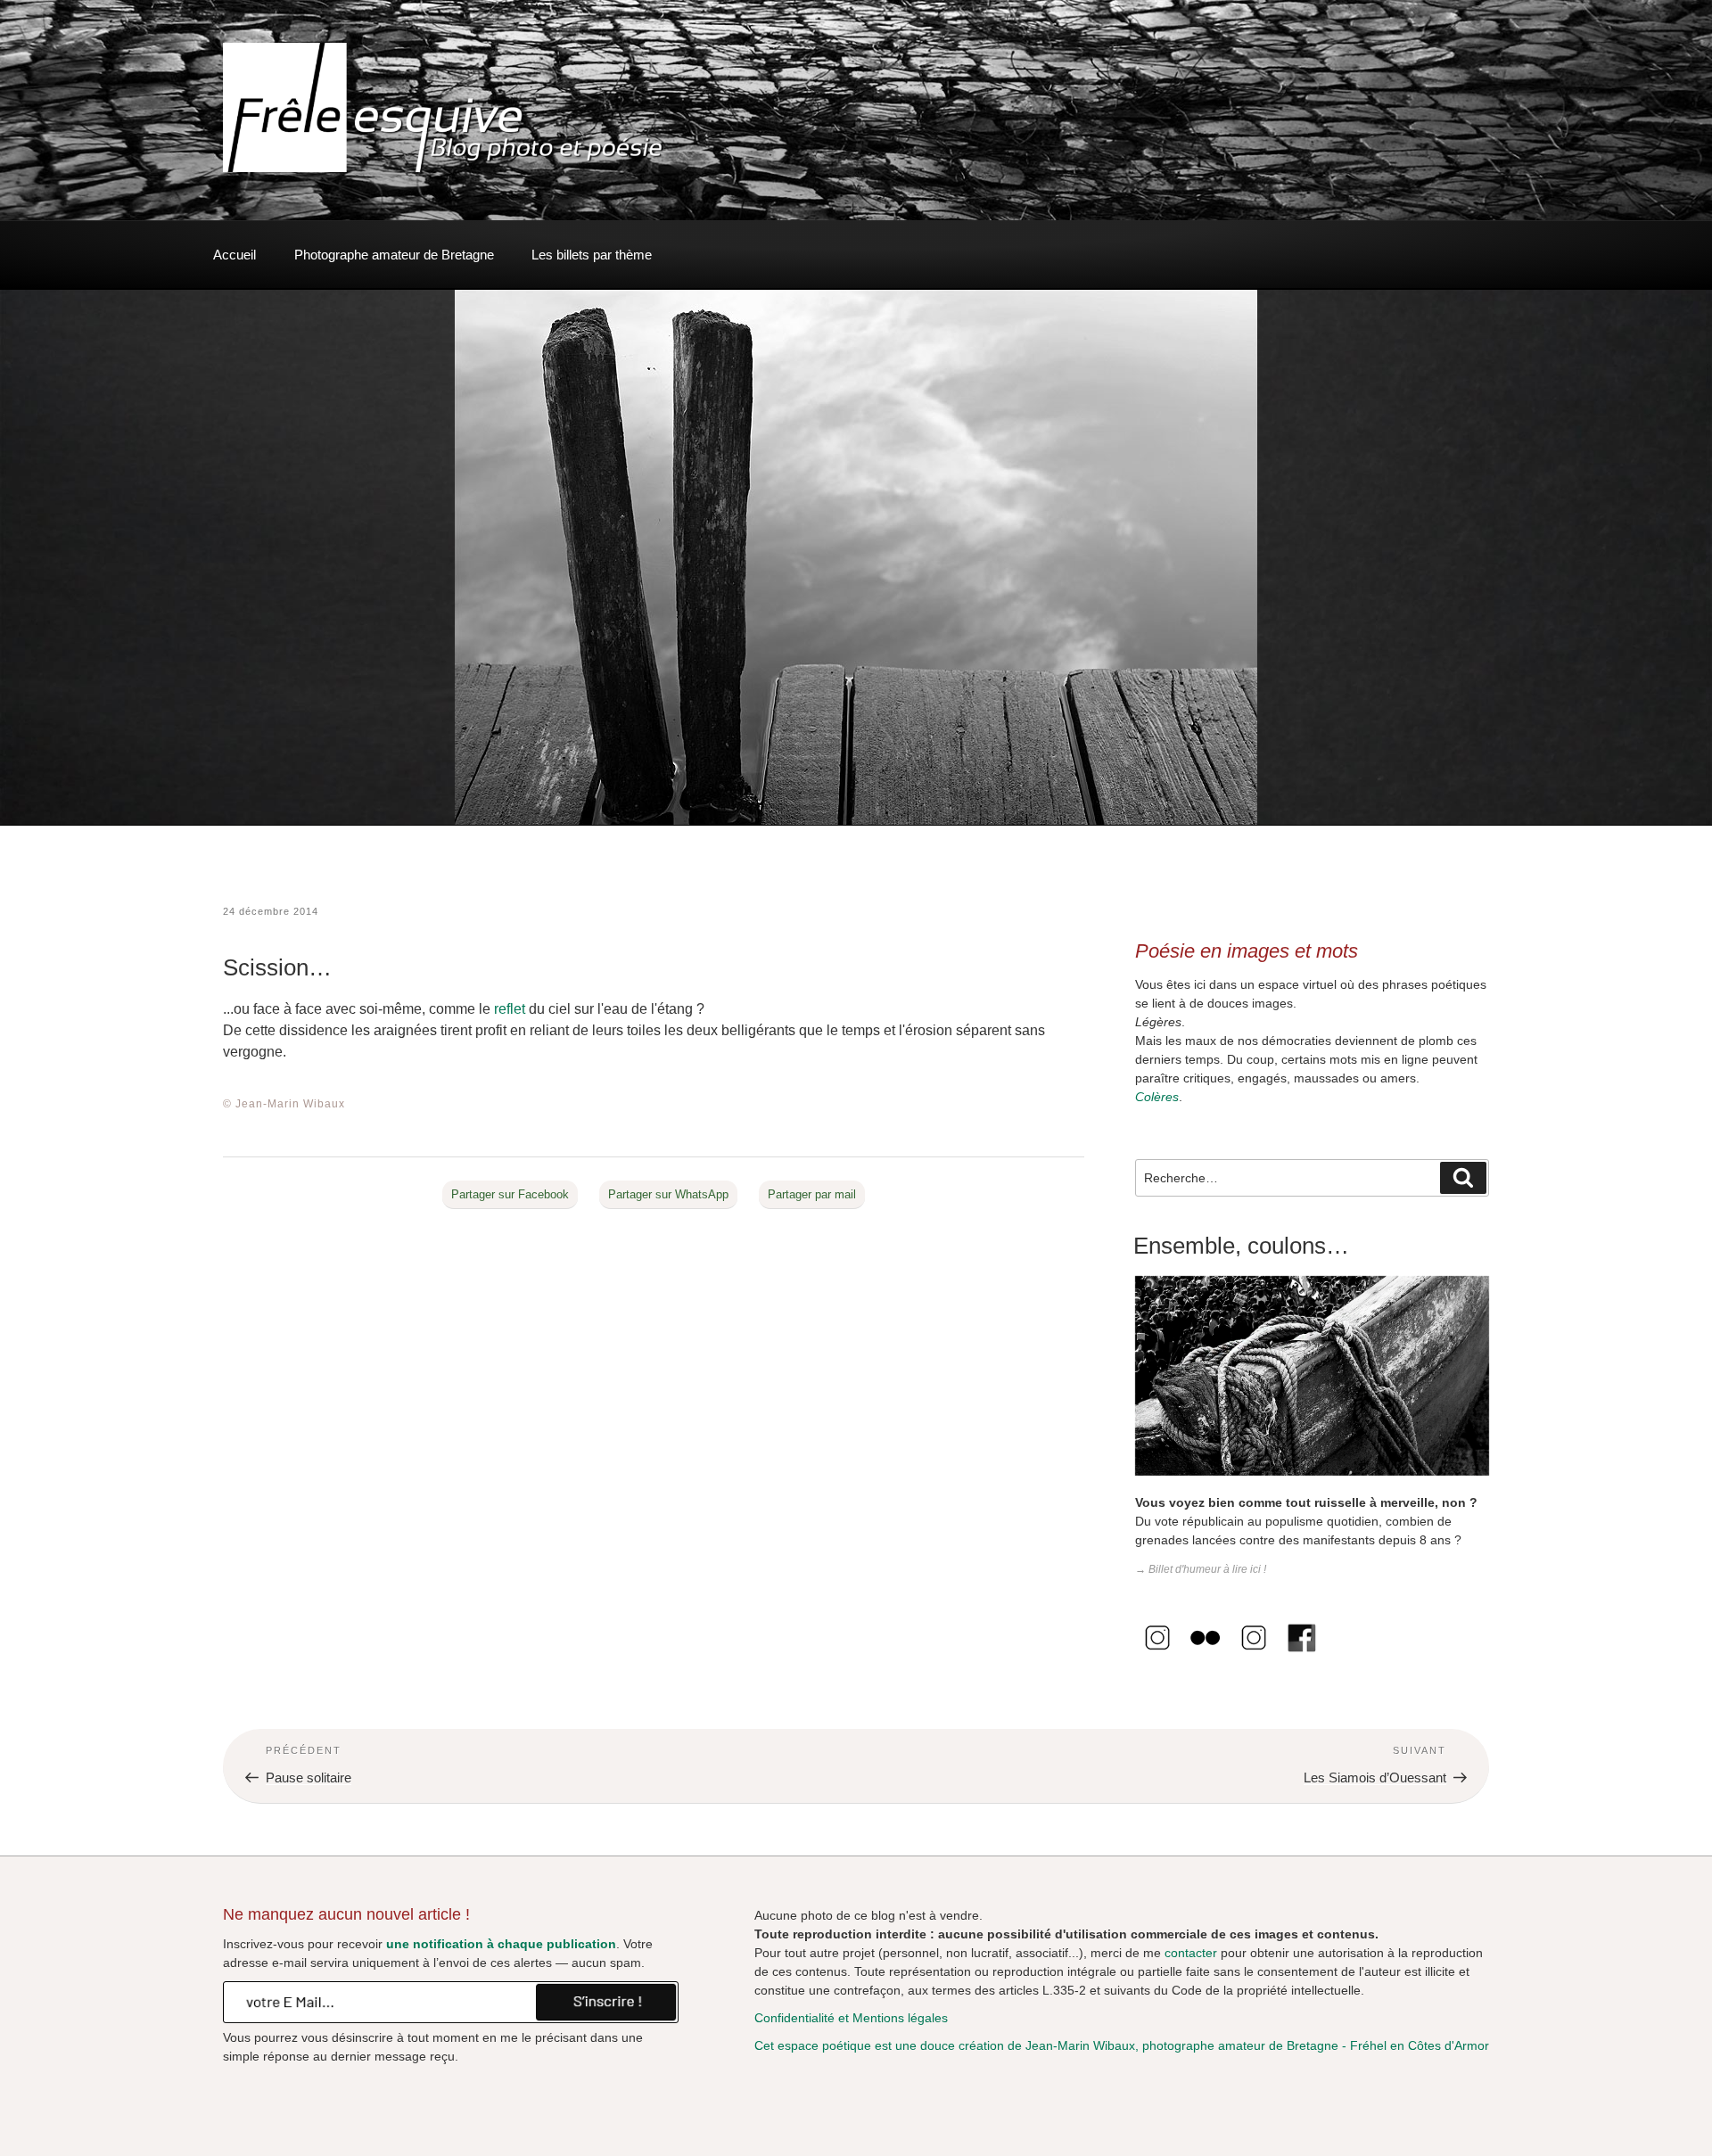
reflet (510, 1009)
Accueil (235, 255)
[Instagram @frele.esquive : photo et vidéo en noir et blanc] (1157, 1656)
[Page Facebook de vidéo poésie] (1302, 1656)
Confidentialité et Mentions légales (851, 2018)
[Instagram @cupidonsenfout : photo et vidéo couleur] (1254, 1656)
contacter (1191, 1953)
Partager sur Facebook (510, 1194)
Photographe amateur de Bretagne (394, 255)
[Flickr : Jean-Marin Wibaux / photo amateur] (1206, 1656)
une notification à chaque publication (501, 1944)
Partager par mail (812, 1194)
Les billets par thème (592, 255)
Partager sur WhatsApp (668, 1194)
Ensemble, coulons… (1241, 1246)
